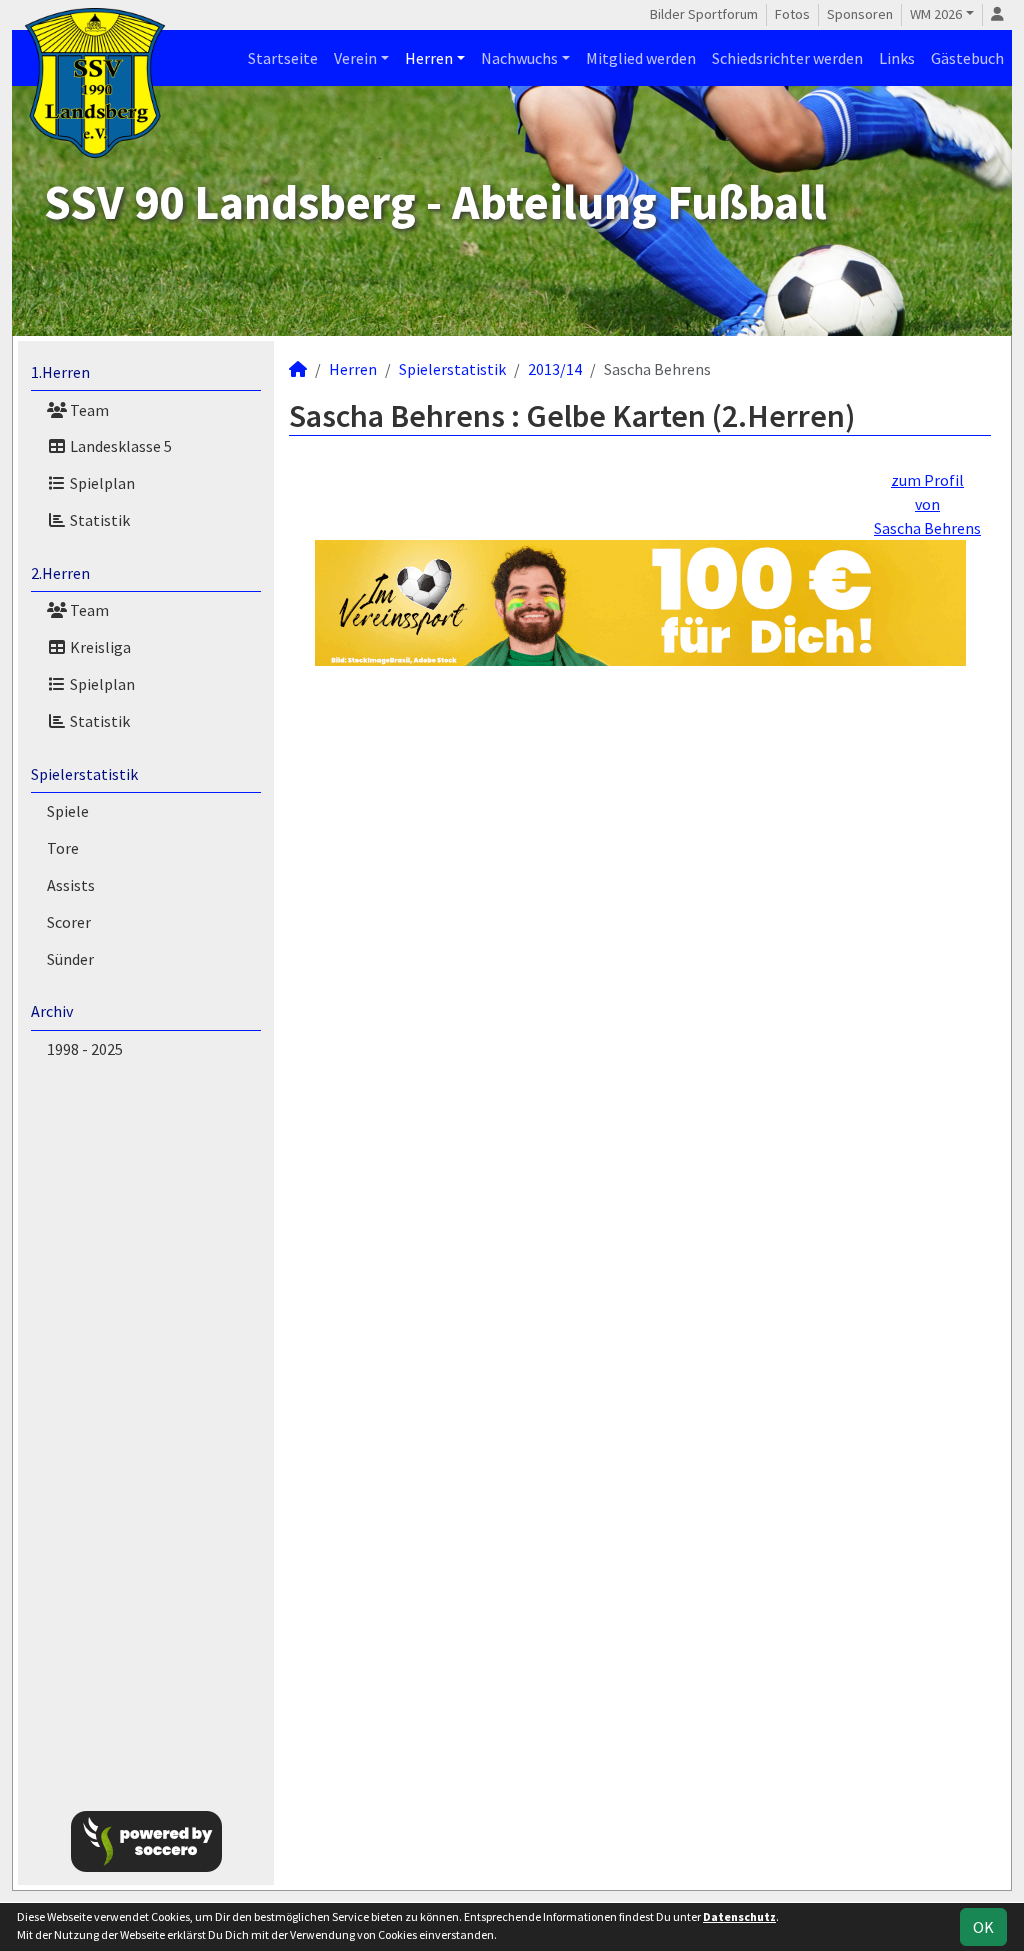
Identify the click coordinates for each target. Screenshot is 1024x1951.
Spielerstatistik (84, 774)
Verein (355, 58)
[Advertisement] (146, 1431)
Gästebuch (967, 58)
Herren (429, 58)
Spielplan (101, 483)
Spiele (68, 811)
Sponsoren (860, 14)
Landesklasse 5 (119, 446)
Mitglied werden (641, 58)
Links (897, 58)
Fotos (792, 14)
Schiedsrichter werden (787, 58)
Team (88, 410)
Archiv (52, 1011)
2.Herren (60, 573)
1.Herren (60, 372)
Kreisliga (99, 647)
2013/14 (555, 369)
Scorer (69, 922)
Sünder (70, 959)
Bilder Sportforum (704, 14)
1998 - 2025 (85, 1049)
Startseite (283, 58)
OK (983, 1927)
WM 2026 (936, 14)
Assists (71, 885)
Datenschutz (739, 1916)
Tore (63, 848)
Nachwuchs (519, 58)
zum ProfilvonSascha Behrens (927, 504)
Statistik (98, 520)
